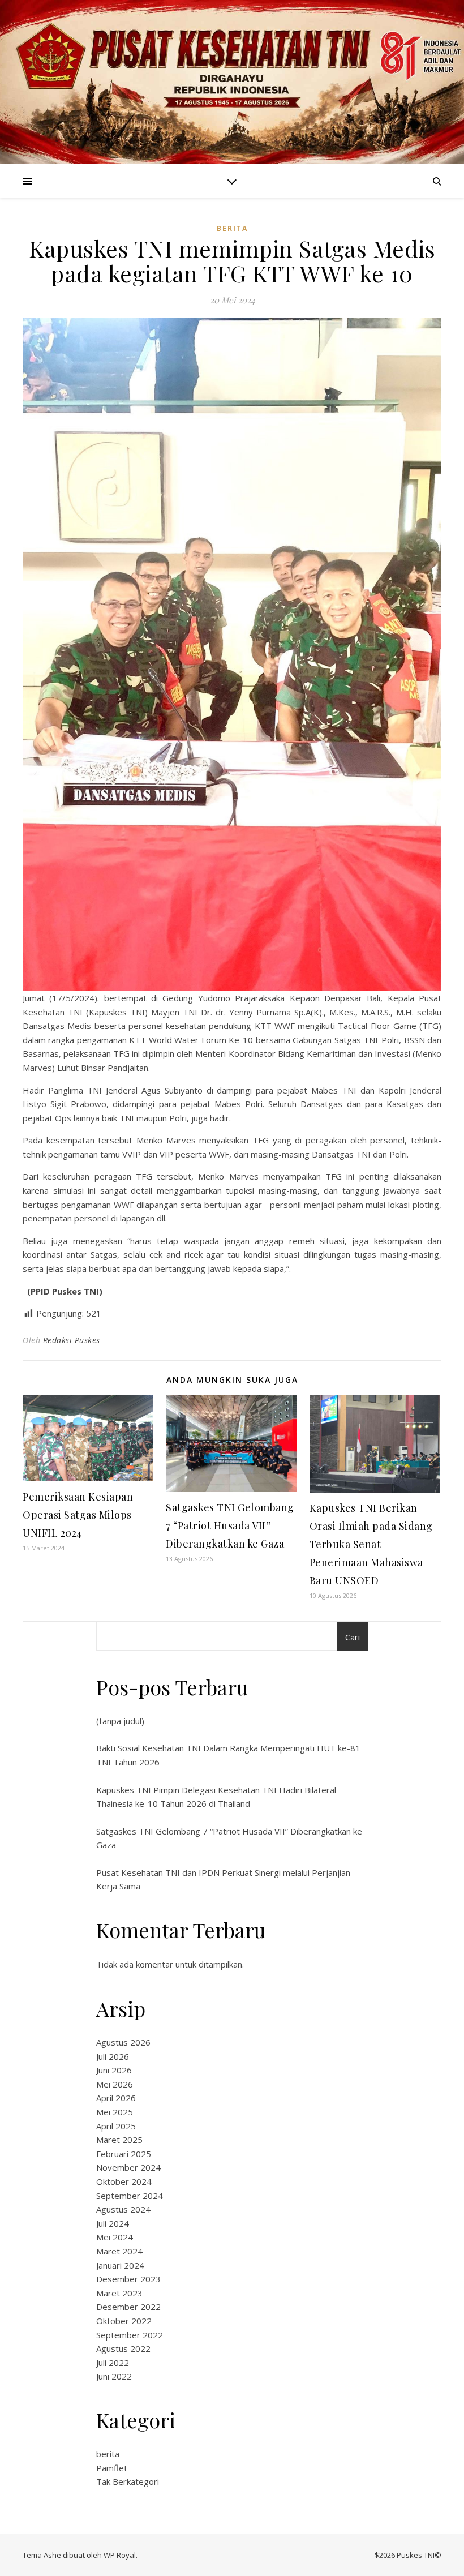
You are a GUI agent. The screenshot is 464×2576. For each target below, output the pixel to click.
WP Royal (120, 2555)
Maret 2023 (119, 2293)
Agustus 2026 (123, 2042)
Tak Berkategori (128, 2481)
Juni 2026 (114, 2070)
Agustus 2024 (123, 2209)
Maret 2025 (119, 2140)
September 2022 (130, 2335)
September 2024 (130, 2196)
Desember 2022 (128, 2307)
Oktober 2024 (124, 2181)
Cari (353, 1637)
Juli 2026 (113, 2056)
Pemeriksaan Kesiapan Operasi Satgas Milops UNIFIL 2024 (78, 1515)
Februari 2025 (124, 2154)
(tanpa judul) (120, 1721)
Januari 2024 (120, 2265)
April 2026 (116, 2098)
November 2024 (128, 2167)
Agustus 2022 (123, 2348)
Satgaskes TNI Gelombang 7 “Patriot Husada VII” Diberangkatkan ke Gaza (230, 1525)
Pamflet (112, 2468)
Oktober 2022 (124, 2321)
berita (232, 228)
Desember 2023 (128, 2279)
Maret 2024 (119, 2251)
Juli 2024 (113, 2223)
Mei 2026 (115, 2084)
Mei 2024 (115, 2237)
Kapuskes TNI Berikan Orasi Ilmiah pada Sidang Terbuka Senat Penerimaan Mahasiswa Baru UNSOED (371, 1544)
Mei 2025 (115, 2112)
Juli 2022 (113, 2363)
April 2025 (116, 2126)
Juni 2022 (114, 2376)
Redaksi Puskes (72, 1340)
